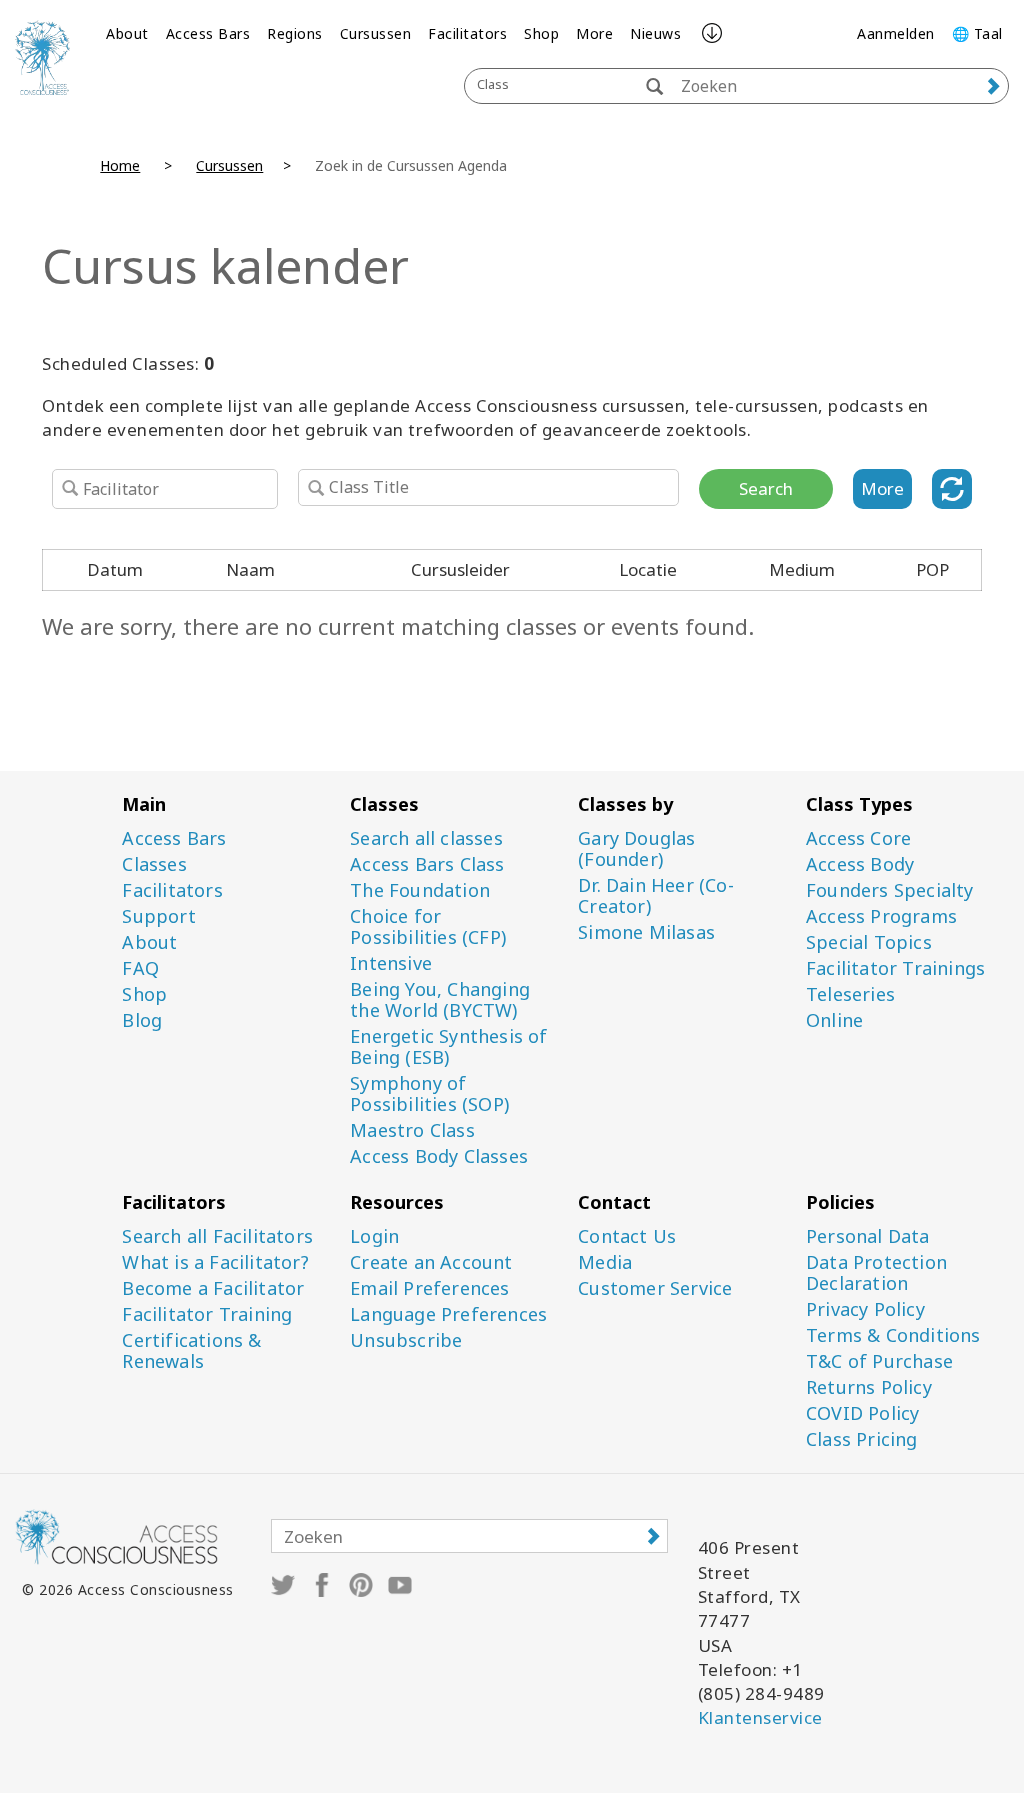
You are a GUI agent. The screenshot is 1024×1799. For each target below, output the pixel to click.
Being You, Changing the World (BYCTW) (440, 1000)
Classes (154, 864)
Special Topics (869, 942)
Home (120, 165)
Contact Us (627, 1236)
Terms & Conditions (893, 1335)
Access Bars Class (427, 864)
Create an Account (431, 1262)
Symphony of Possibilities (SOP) (429, 1094)
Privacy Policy (865, 1309)
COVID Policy (862, 1413)
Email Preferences (429, 1288)
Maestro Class (412, 1130)
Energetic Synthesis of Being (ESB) (448, 1047)
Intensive (391, 963)
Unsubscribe (406, 1340)
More (594, 33)
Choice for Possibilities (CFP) (428, 927)
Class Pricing (862, 1439)
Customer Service (655, 1288)
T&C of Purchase (879, 1361)
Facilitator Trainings (895, 968)
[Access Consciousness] (42, 57)
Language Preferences (448, 1314)
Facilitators (467, 33)
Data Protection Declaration (876, 1273)
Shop (541, 33)
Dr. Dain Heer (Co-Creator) (656, 896)
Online (834, 1020)
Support (158, 916)
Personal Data (868, 1236)
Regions (295, 33)
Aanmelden (896, 33)
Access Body (860, 864)
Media (605, 1262)
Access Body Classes (439, 1156)
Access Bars (208, 33)
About (127, 33)
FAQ (140, 968)
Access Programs (881, 916)
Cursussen (376, 33)
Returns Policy (869, 1387)
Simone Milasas (646, 932)
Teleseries (850, 994)
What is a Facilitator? (215, 1262)
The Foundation (420, 890)
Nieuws (655, 33)
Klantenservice (760, 1717)
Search (766, 488)
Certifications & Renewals (191, 1351)
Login (374, 1236)
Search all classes (426, 838)
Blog (142, 1020)
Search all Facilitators (217, 1236)
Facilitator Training (207, 1314)
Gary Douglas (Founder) (636, 849)
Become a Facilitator (213, 1288)
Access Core (858, 838)
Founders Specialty (890, 890)
